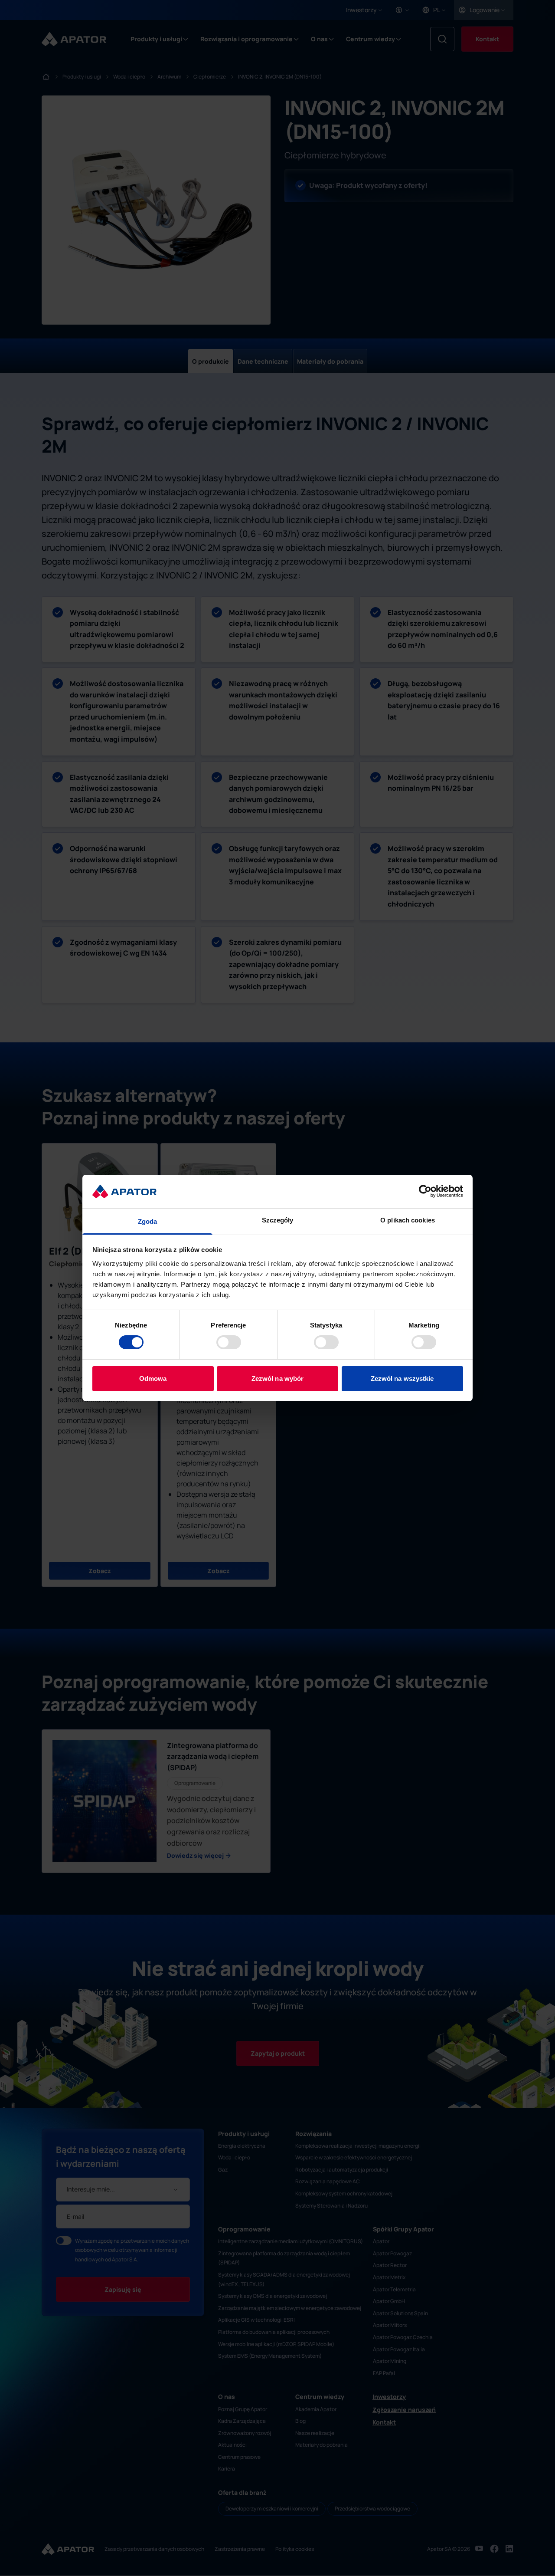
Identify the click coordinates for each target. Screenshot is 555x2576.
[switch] (229, 1342)
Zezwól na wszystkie (402, 1378)
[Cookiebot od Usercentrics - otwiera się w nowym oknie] (425, 1191)
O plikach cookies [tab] (408, 1220)
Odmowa (153, 1378)
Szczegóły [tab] (278, 1220)
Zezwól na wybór (278, 1378)
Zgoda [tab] (148, 1221)
